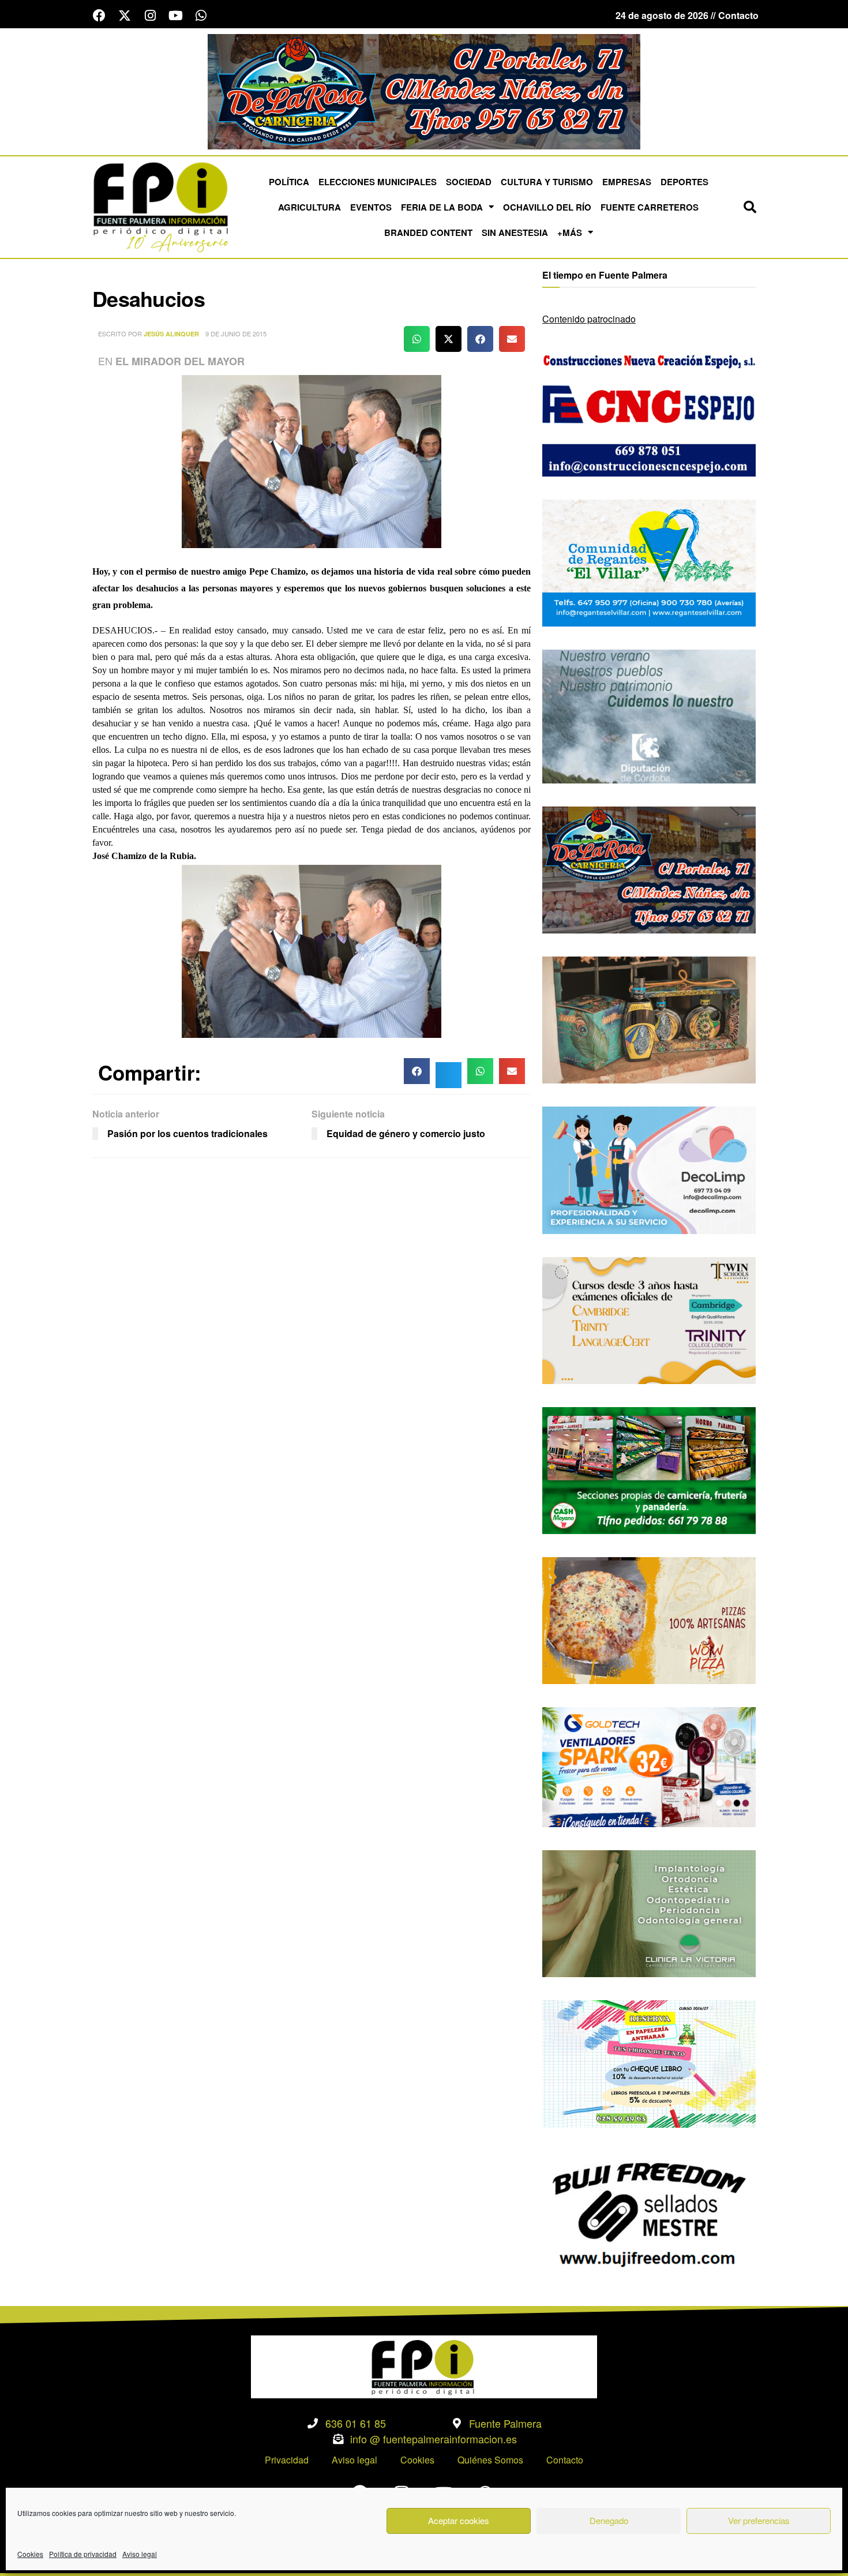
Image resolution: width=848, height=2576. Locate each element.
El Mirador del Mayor (180, 361)
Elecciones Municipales (378, 182)
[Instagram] (150, 16)
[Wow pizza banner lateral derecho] (649, 1619)
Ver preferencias (759, 2520)
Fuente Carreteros (650, 207)
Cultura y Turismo (547, 182)
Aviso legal (140, 2554)
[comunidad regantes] (649, 562)
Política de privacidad (83, 2554)
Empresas (627, 182)
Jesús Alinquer (171, 334)
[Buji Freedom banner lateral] (649, 2213)
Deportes (684, 182)
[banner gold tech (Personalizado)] (649, 1766)
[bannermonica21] (649, 1169)
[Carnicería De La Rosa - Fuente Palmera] (424, 90)
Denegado (609, 2520)
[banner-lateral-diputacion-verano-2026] (649, 715)
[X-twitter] (125, 16)
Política (289, 182)
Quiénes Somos (490, 2460)
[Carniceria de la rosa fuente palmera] (649, 869)
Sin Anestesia (515, 233)
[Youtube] (175, 16)
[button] (750, 207)
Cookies (30, 2554)
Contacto (565, 2460)
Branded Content (428, 233)
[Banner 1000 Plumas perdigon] (649, 1019)
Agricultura (309, 207)
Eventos (371, 207)
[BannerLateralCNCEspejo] (649, 412)
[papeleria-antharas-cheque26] (649, 2063)
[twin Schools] (649, 1319)
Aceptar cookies (459, 2520)
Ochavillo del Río (547, 207)
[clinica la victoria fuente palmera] (649, 1912)
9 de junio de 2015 (236, 333)
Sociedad (469, 182)
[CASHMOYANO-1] (649, 1469)
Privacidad (287, 2460)
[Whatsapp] (201, 16)
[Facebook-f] (99, 16)
